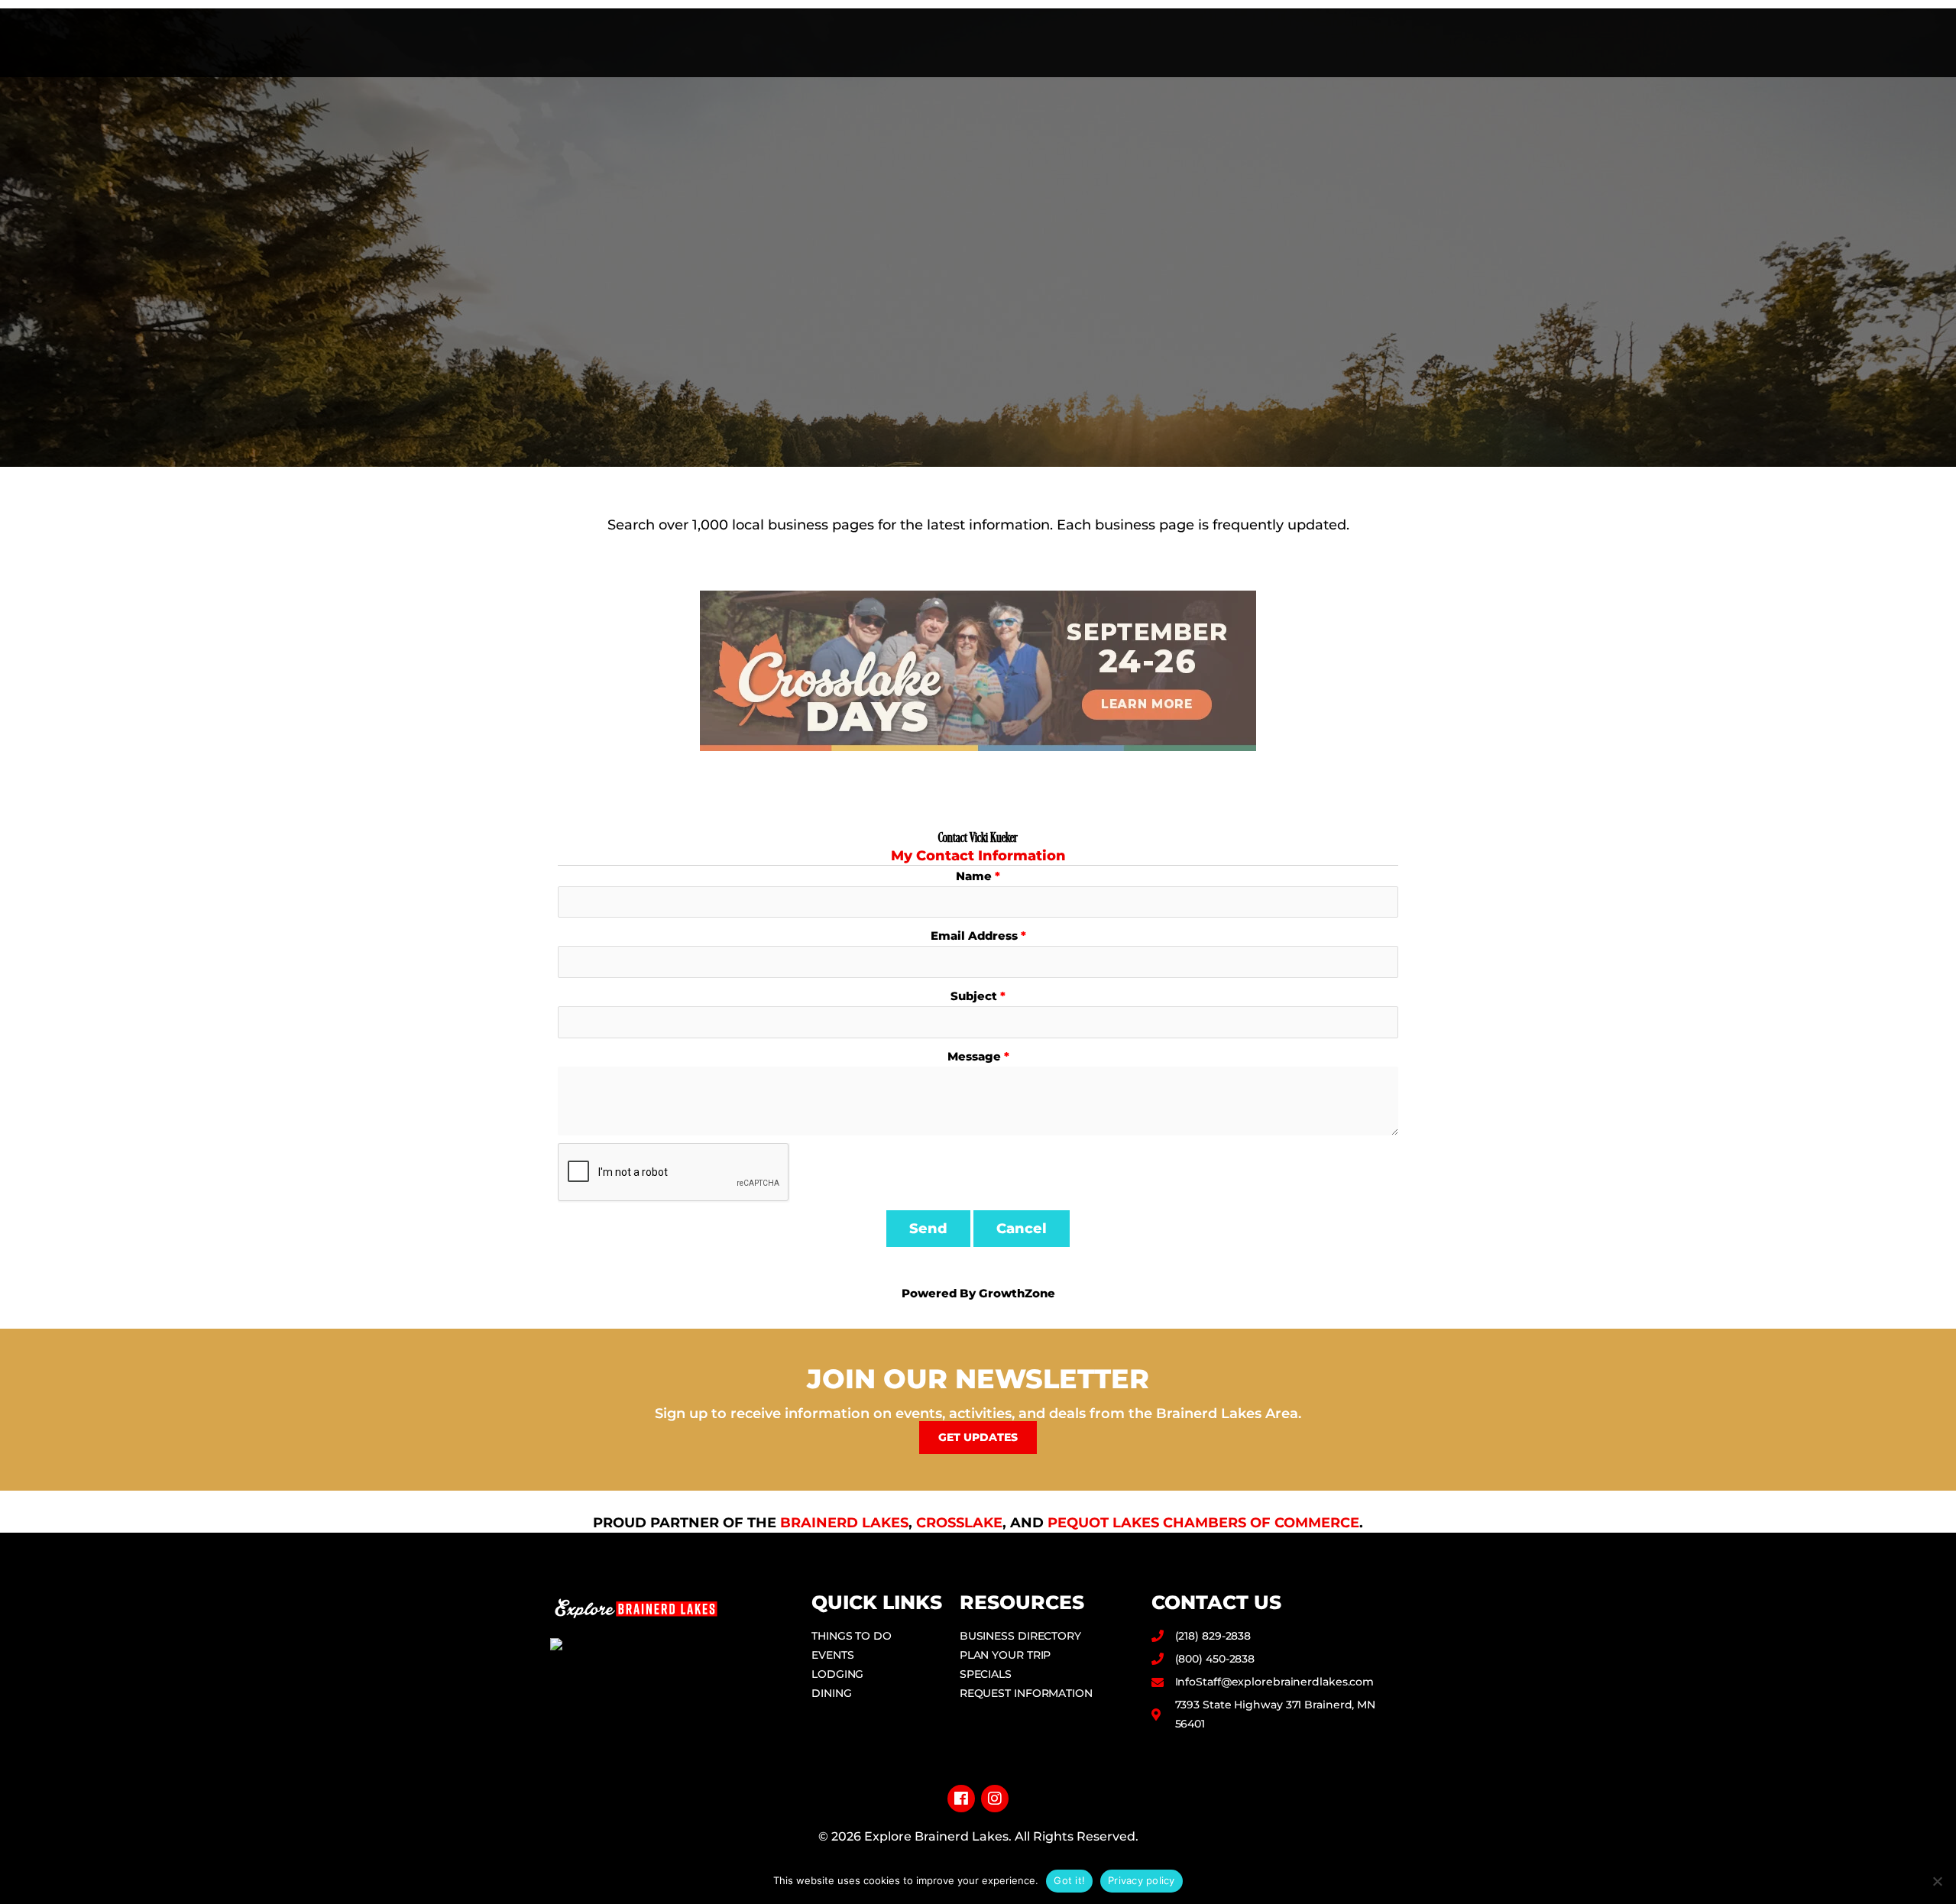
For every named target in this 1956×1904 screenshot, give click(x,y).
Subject (974, 996)
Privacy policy (1142, 1880)
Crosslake (959, 1523)
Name (974, 876)
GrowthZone (1017, 1293)
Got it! (1069, 1880)
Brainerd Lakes (844, 1523)
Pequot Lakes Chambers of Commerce (1203, 1523)
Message (974, 1056)
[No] (1937, 1881)
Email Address (974, 936)
